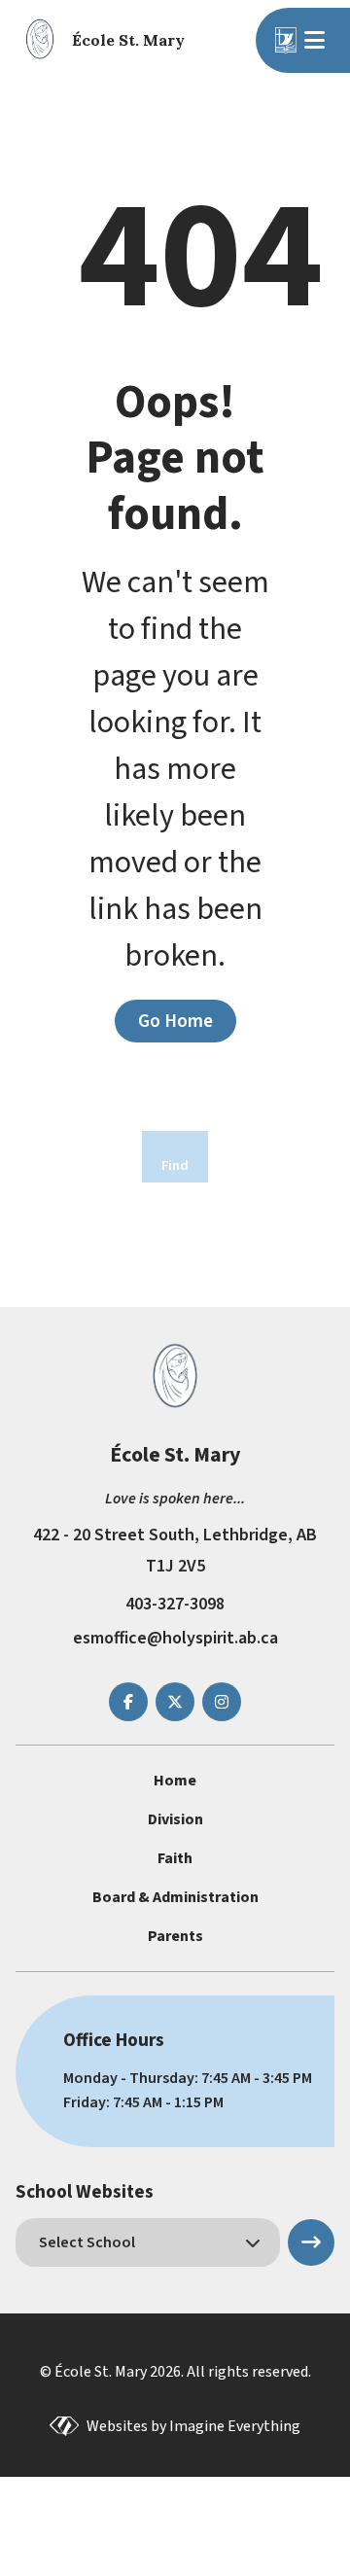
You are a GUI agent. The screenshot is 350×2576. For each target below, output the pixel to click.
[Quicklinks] (317, 40)
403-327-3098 (175, 1604)
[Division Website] (286, 40)
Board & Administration (175, 1897)
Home (175, 1781)
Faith (175, 1858)
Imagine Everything (235, 2426)
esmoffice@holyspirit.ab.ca (175, 1638)
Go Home (175, 1021)
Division (175, 1819)
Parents (175, 1936)
